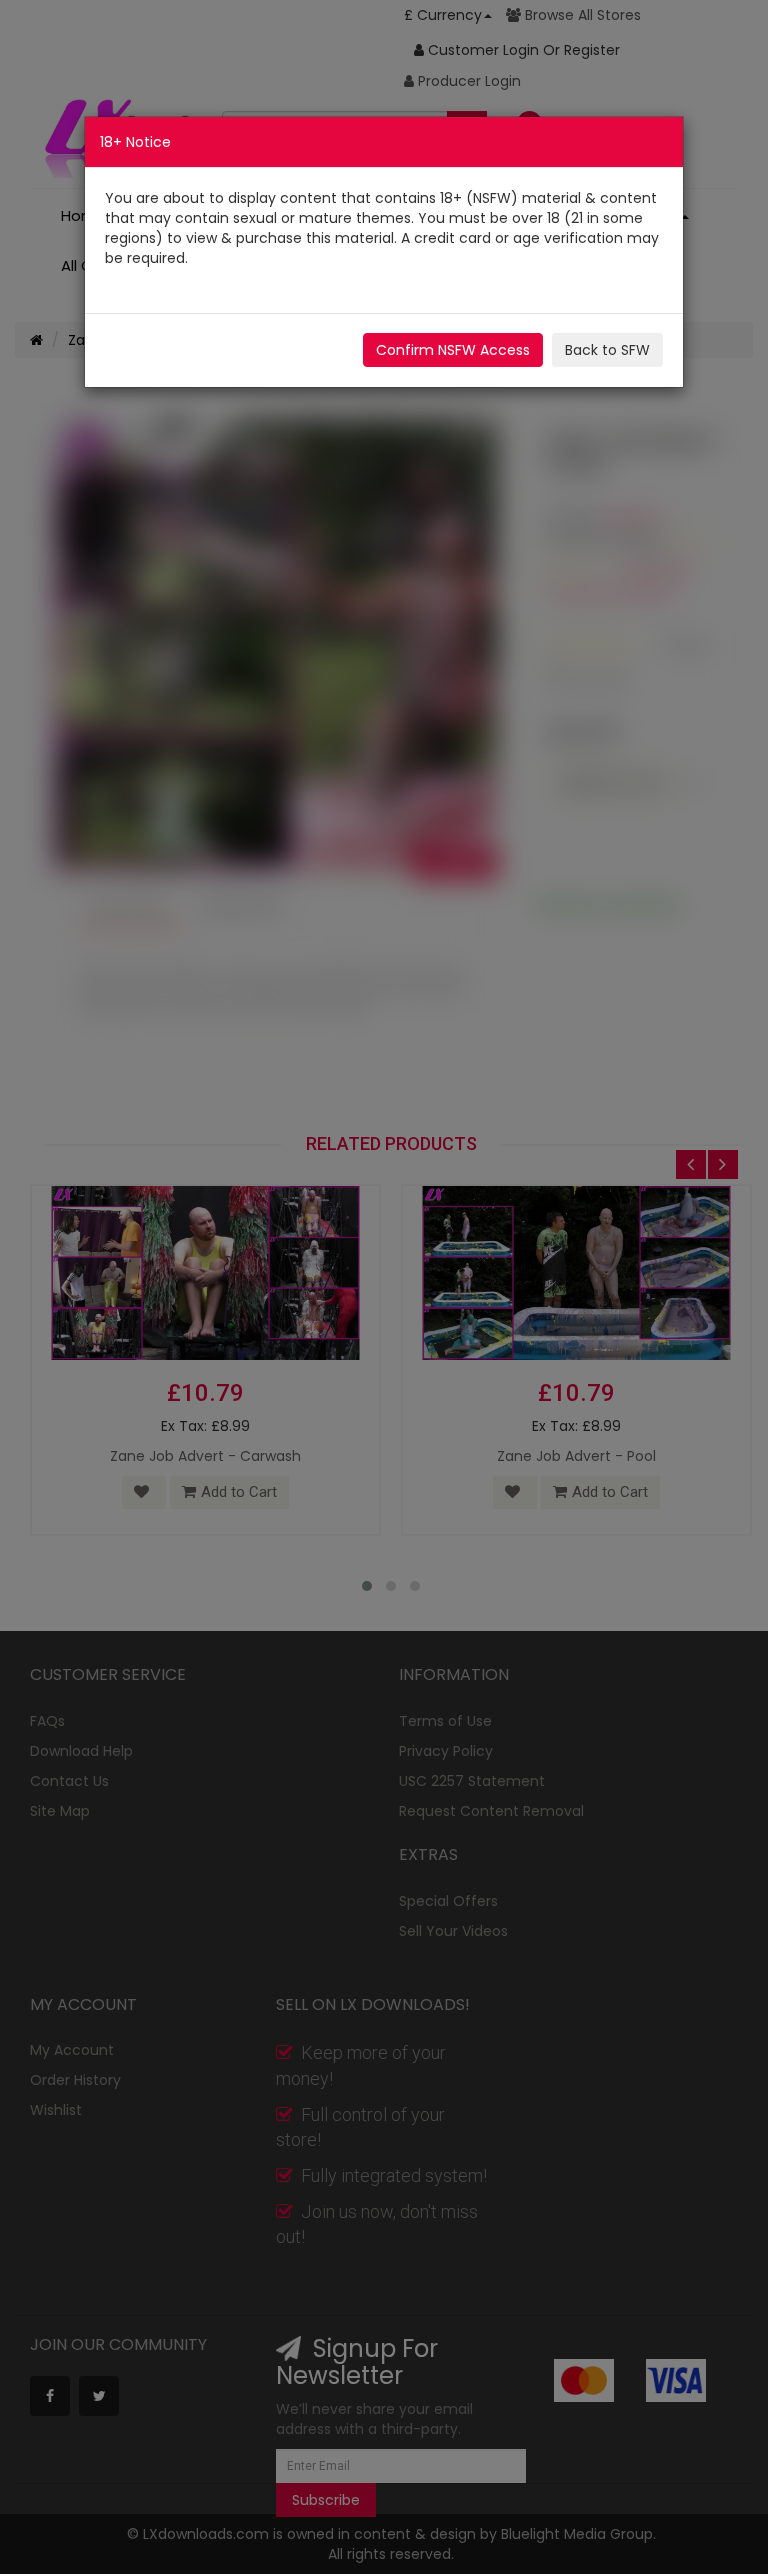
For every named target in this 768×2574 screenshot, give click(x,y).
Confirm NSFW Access (453, 350)
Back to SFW (607, 350)
